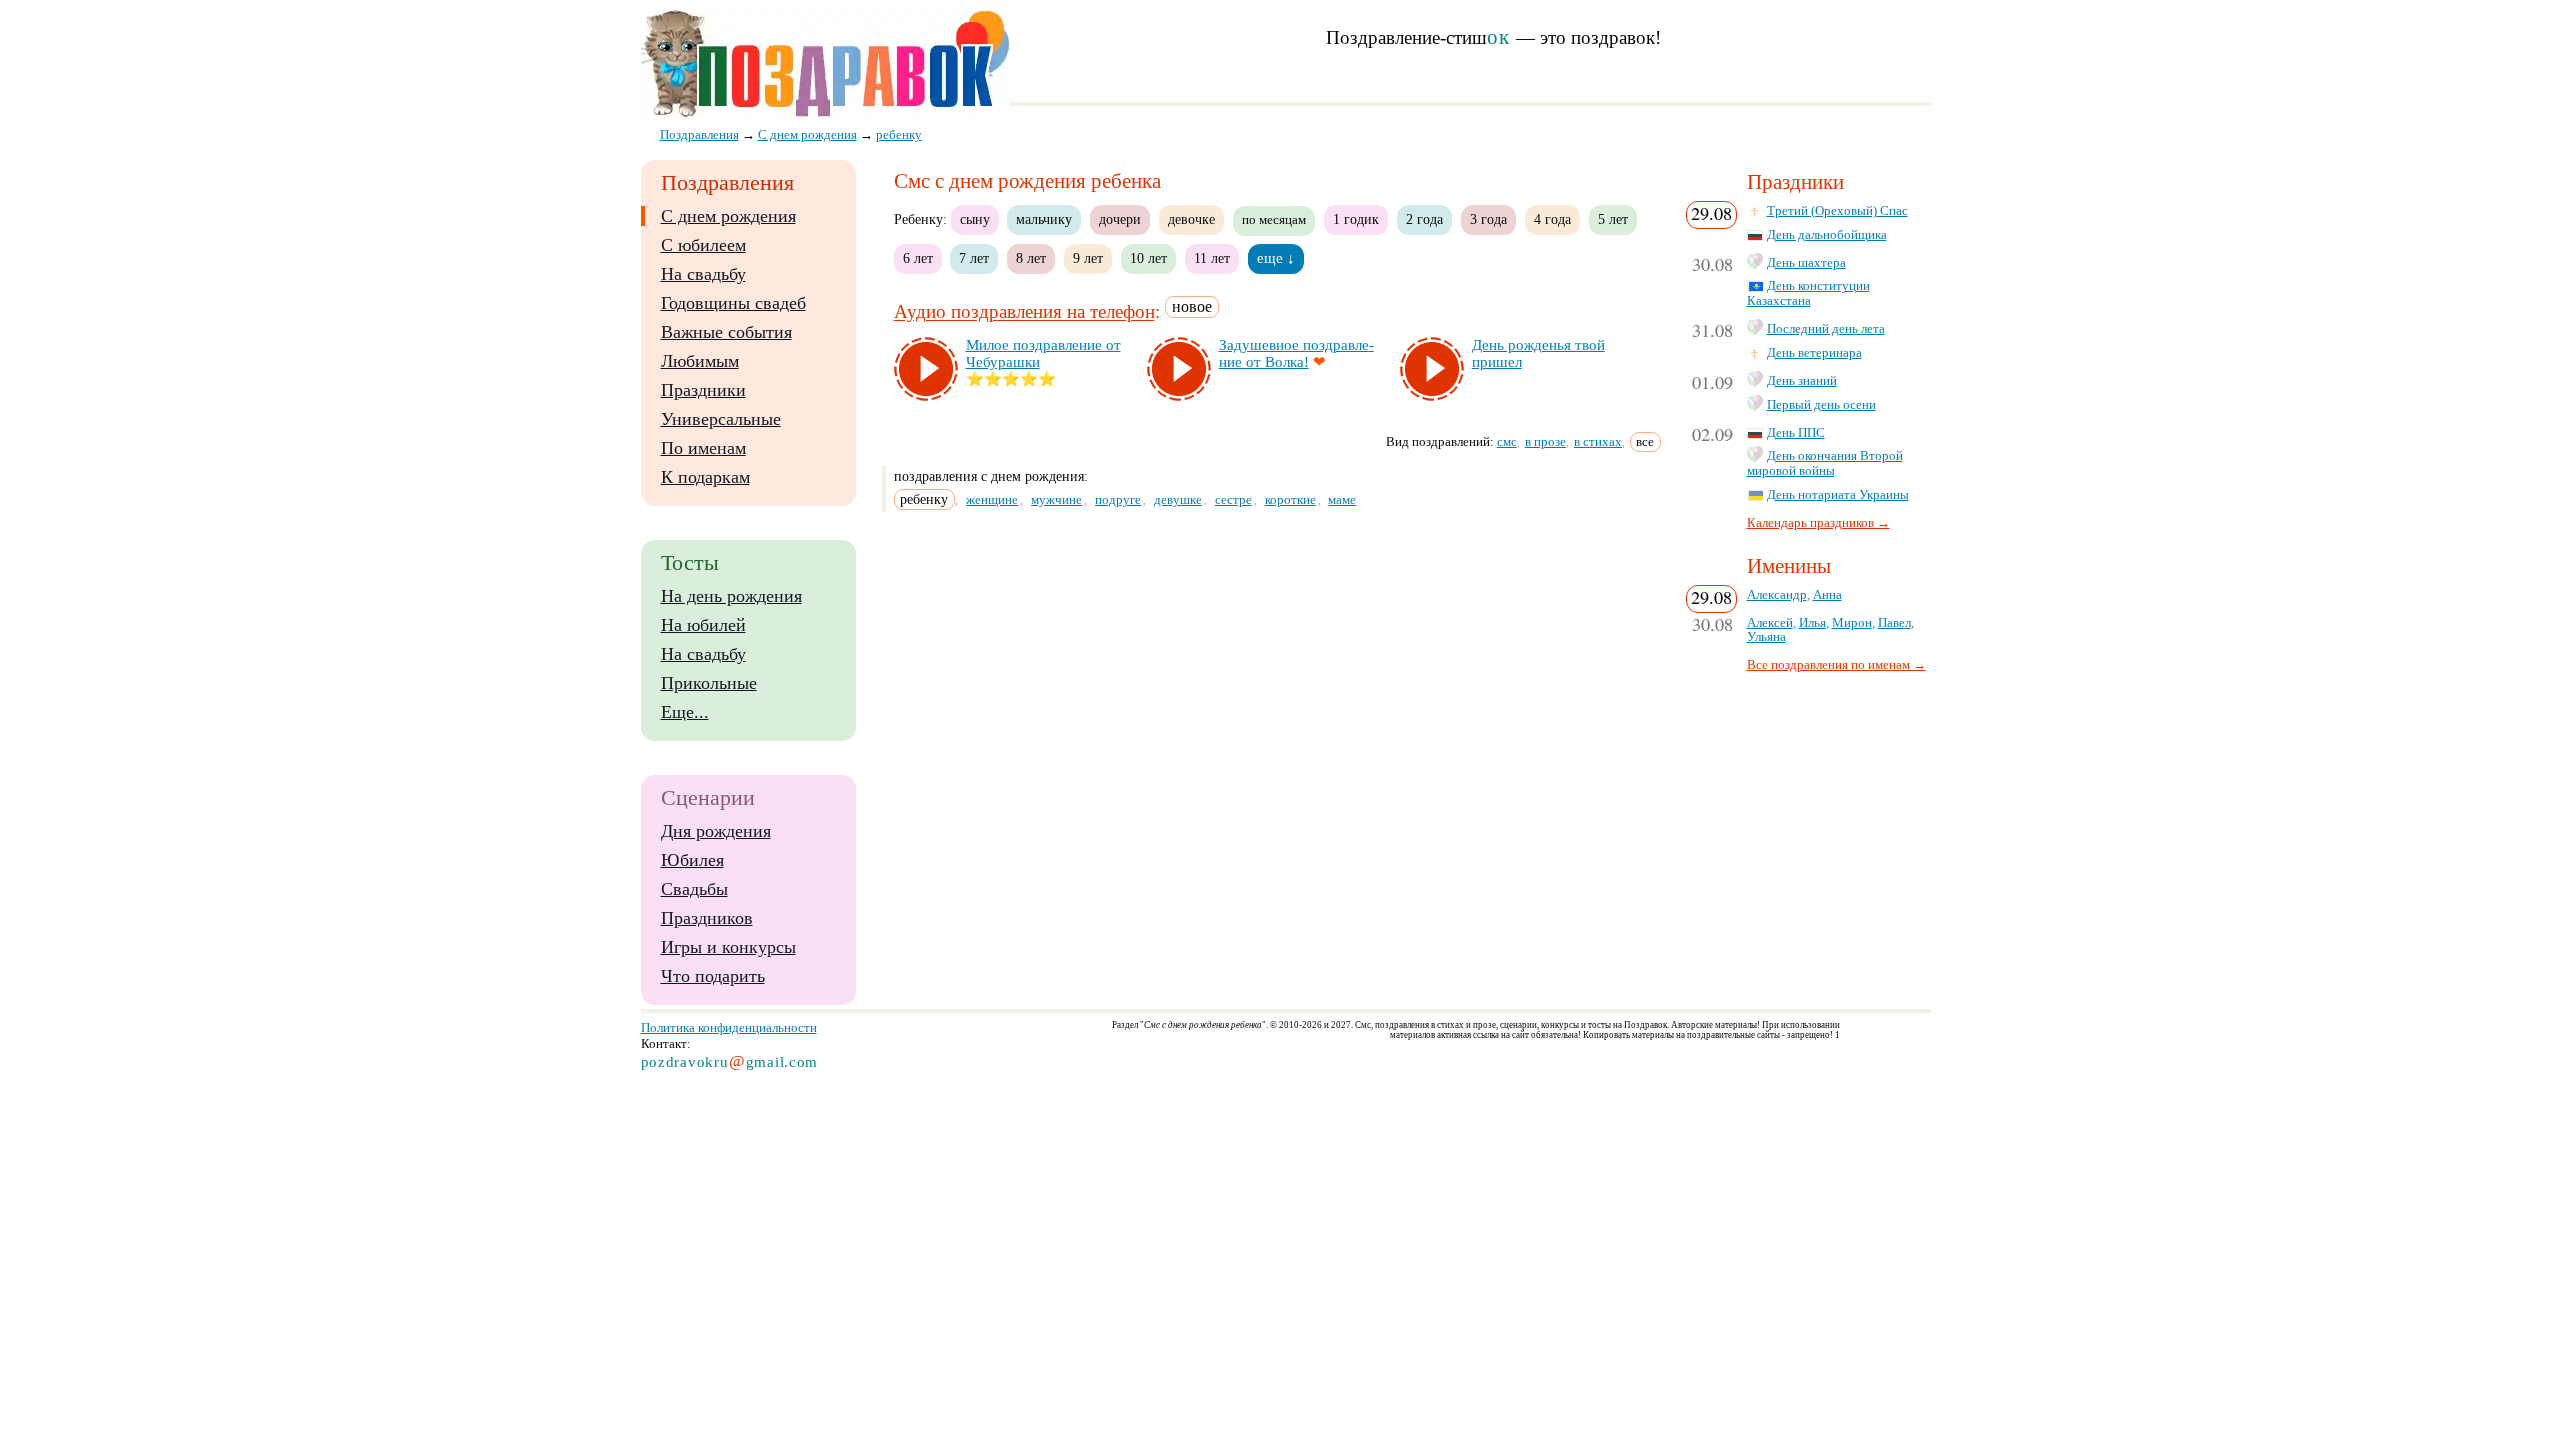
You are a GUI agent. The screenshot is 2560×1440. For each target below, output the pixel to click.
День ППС (1796, 433)
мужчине (1056, 499)
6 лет (918, 258)
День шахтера (1806, 263)
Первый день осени (1821, 405)
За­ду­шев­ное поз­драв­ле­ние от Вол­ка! (1296, 353)
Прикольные (709, 683)
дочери (1120, 219)
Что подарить (713, 976)
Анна (1827, 595)
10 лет (1148, 258)
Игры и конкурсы (728, 947)
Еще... (685, 712)
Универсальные (721, 419)
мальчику (1044, 219)
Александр (1777, 595)
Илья (1812, 623)
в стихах (1598, 441)
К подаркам (705, 477)
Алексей (1770, 623)
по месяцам (1274, 220)
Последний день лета (1826, 329)
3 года (1488, 219)
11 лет (1212, 258)
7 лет (974, 258)
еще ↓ (1276, 258)
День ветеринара (1814, 353)
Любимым (700, 361)
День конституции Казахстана (1808, 293)
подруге (1118, 499)
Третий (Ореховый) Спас (1837, 211)
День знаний (1802, 381)
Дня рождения (716, 831)
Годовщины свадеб (733, 303)
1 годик (1356, 219)
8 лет (1031, 258)
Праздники (703, 390)
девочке (1191, 219)
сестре (1233, 499)
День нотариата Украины (1838, 495)
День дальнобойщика (1827, 235)
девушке (1178, 499)
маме (1342, 499)
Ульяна (1766, 637)
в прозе (1545, 441)
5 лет (1613, 219)
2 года (1424, 219)
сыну (975, 219)
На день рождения (731, 596)
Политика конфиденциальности (729, 1027)
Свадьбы (694, 889)
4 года (1552, 219)
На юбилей (703, 625)
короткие (1290, 499)
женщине (992, 499)
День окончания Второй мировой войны (1825, 463)
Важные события (726, 332)
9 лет (1088, 258)
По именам (703, 448)
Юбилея (692, 860)
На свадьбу (703, 274)
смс (1507, 441)
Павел (1894, 623)
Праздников (707, 918)
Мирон (1852, 623)
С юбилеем (703, 245)
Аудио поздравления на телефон (1024, 312)
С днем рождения (728, 216)
